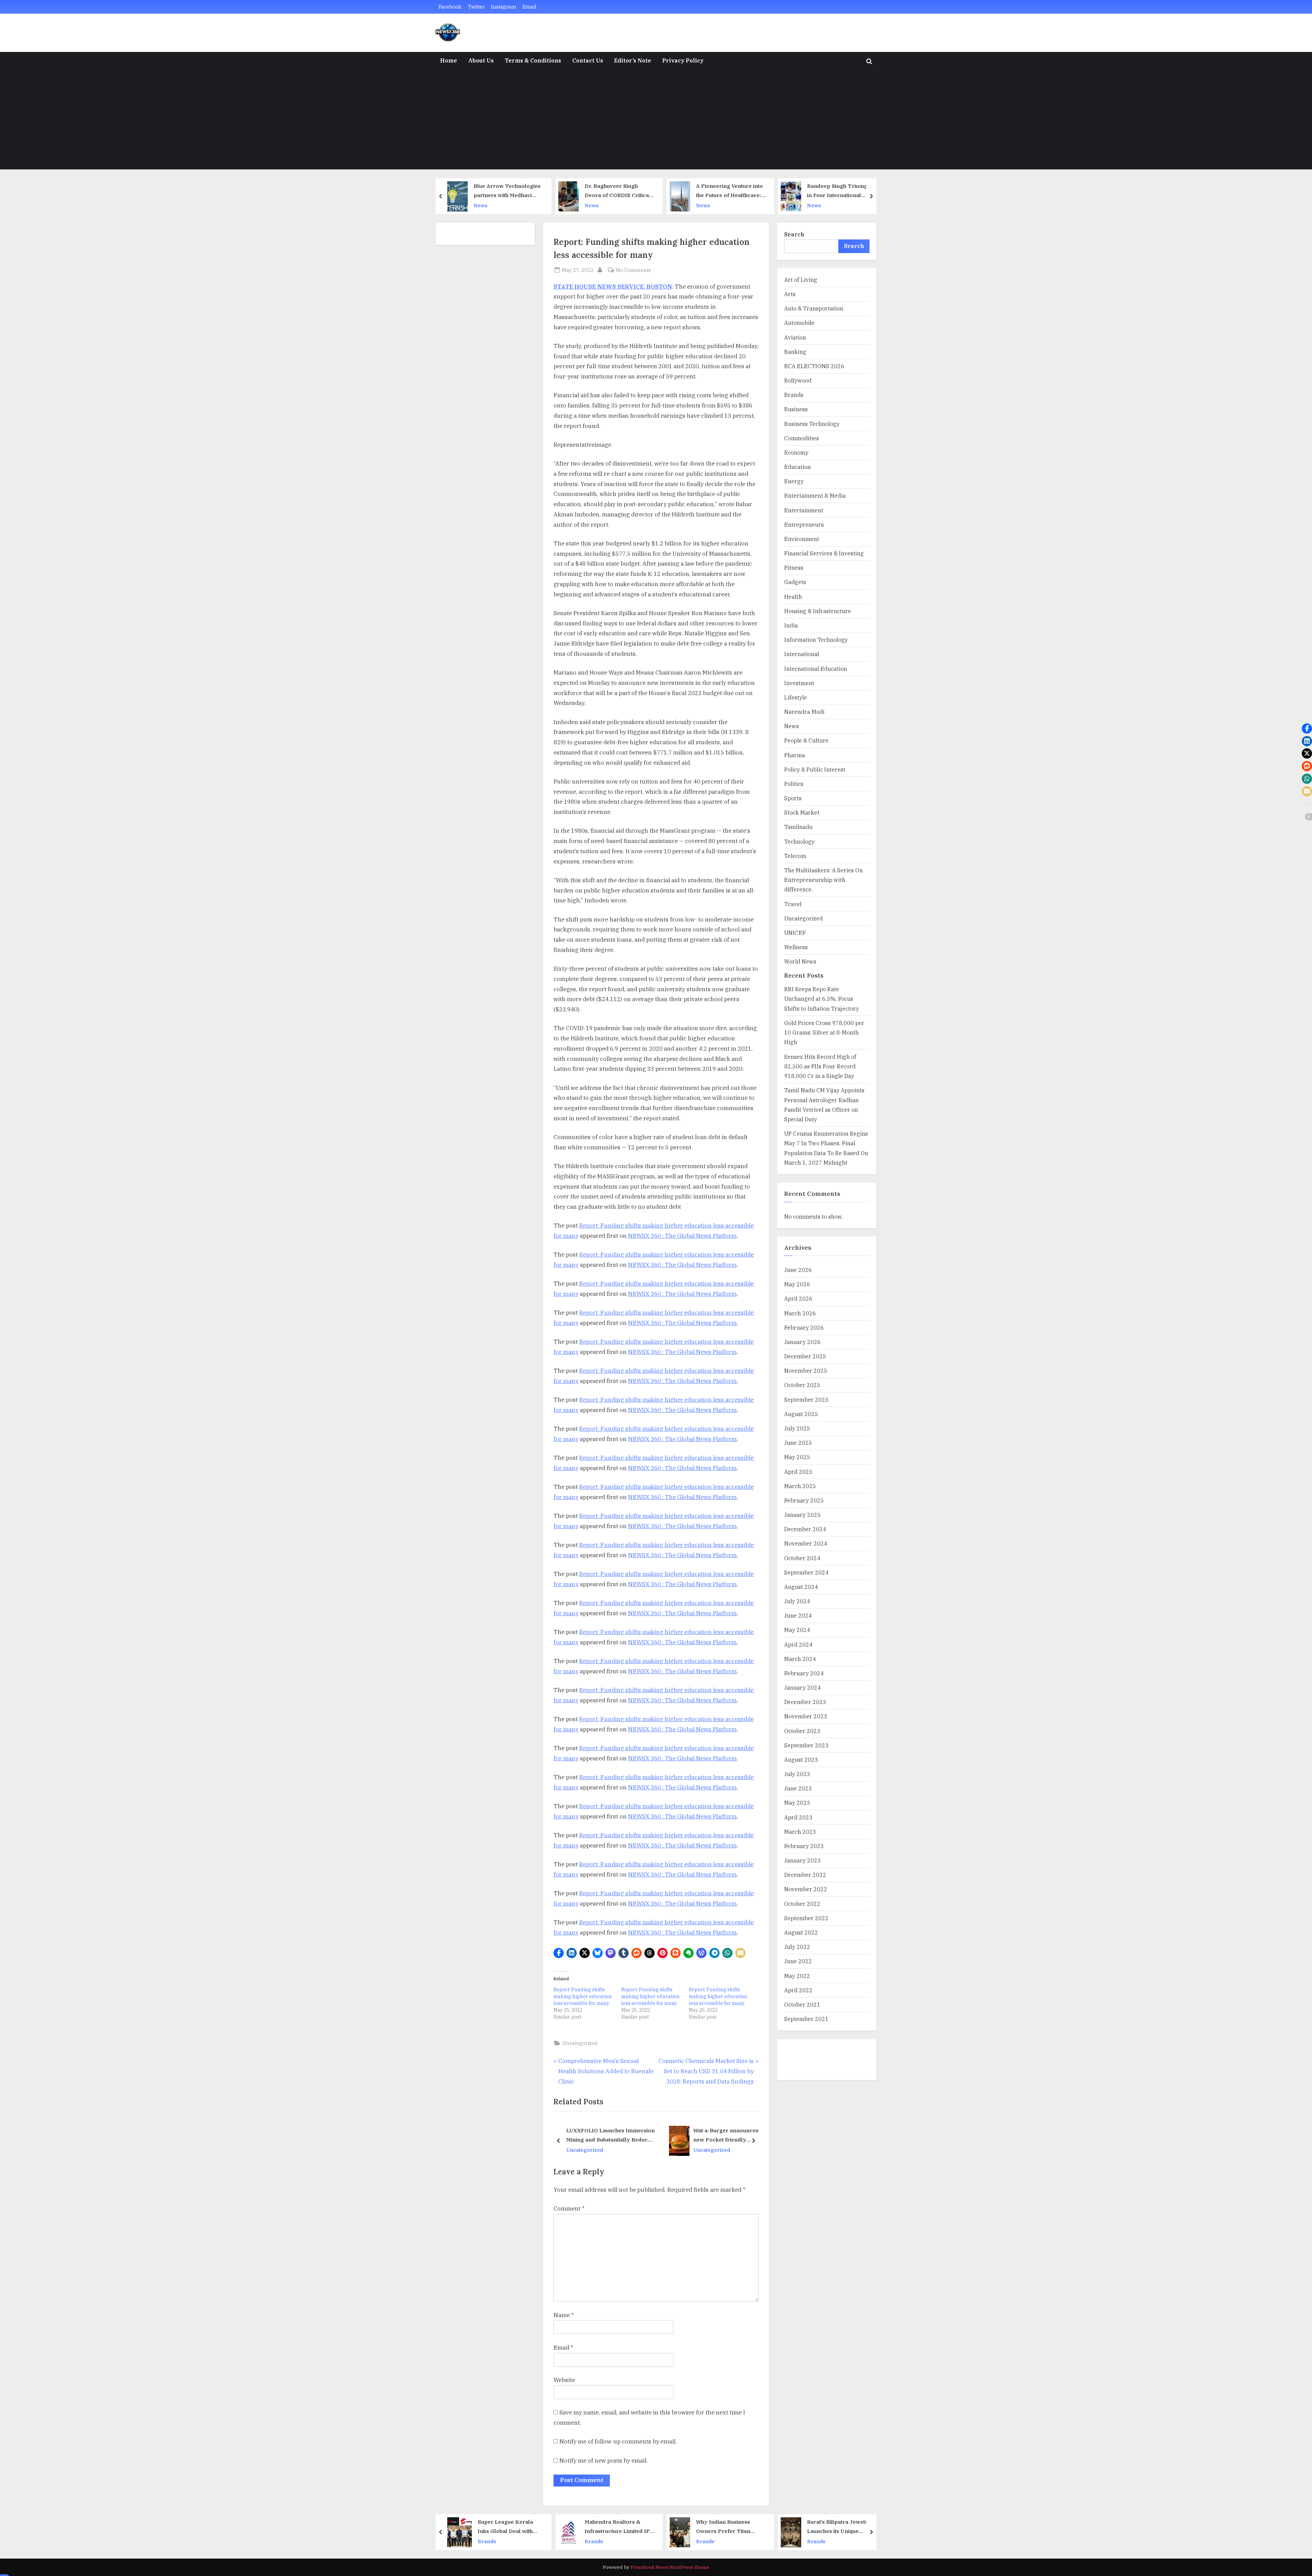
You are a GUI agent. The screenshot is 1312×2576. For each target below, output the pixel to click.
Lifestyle (796, 697)
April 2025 (798, 1472)
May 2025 (797, 1457)
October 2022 (802, 1904)
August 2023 (801, 1760)
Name (564, 2315)
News (481, 205)
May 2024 (797, 1630)
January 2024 (802, 1687)
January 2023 (802, 1860)
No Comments (633, 270)
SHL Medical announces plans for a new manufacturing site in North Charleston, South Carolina (617, 2136)
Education (797, 467)
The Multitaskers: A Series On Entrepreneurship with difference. (823, 880)
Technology (799, 841)
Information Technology (816, 640)
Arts (790, 294)
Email (529, 7)
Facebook (450, 7)
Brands (794, 395)
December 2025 (805, 1356)
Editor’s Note (633, 60)
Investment (799, 683)
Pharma (795, 755)
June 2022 (798, 1961)
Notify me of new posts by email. (604, 2461)
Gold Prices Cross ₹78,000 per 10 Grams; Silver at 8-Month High (824, 1033)
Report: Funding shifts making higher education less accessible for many (583, 1996)
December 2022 (805, 1875)
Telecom (795, 856)
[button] (559, 1953)
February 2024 (804, 1673)
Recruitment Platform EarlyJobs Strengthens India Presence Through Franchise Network (839, 2527)
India (791, 625)
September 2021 (806, 2019)
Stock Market (802, 812)
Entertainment (804, 510)
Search (794, 234)
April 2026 (798, 1298)
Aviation (795, 337)
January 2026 (802, 1342)
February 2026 (804, 1327)
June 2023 (798, 1788)
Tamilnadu (798, 827)
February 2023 (804, 1846)
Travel (793, 904)
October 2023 (802, 1731)
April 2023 (798, 1817)
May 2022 (797, 1976)
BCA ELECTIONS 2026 (814, 366)
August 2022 (801, 1932)
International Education (816, 669)
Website (564, 2380)
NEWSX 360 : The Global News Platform (682, 1236)
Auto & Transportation (814, 308)
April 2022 (798, 1990)
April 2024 (798, 1644)
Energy (794, 481)
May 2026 (797, 1284)
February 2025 (804, 1500)
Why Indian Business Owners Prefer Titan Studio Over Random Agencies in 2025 (612, 2527)
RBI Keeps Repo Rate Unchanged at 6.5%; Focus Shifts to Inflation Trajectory (822, 999)
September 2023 (806, 1745)
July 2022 (797, 1947)
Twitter (476, 7)
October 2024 (802, 1558)
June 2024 (798, 1615)
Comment (569, 2208)
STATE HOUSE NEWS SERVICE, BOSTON (613, 287)
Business (796, 409)
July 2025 (797, 1428)
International (802, 654)
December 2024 (805, 1529)
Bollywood (798, 380)
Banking (795, 352)
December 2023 (805, 1702)
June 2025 (798, 1443)
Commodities (802, 438)
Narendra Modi (804, 712)
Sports (793, 798)
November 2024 (806, 1543)
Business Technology (812, 424)
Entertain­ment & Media (815, 495)
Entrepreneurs (804, 524)
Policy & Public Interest (815, 769)
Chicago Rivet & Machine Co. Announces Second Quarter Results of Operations (714, 2136)
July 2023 (797, 1774)
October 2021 (802, 2004)
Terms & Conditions (533, 60)
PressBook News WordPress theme (670, 2567)
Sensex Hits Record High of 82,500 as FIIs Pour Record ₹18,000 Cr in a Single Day (820, 1066)
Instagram (504, 7)
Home (449, 60)
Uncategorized (580, 2043)
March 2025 (800, 1486)
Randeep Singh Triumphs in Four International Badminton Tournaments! (729, 191)
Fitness (794, 567)
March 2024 (800, 1659)
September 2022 (806, 1918)
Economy (796, 452)
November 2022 (806, 1889)
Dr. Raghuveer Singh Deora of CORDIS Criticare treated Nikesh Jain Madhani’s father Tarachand (509, 191)
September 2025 (806, 1400)
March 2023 (800, 1832)
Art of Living (801, 280)
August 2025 (801, 1414)
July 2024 (797, 1601)
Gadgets (795, 582)
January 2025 (802, 1515)
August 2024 (801, 1587)
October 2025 (802, 1385)
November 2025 (806, 1370)
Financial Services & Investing (824, 553)
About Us (481, 60)
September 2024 (806, 1572)
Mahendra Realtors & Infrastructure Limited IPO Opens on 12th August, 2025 (508, 2527)
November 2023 (806, 1716)
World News (800, 961)
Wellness (796, 947)
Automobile (799, 323)
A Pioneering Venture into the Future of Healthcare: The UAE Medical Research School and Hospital (618, 191)
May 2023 (797, 1803)
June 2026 (798, 1270)
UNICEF (795, 933)
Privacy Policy (683, 60)
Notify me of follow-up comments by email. (618, 2441)
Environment (802, 539)
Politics (794, 784)
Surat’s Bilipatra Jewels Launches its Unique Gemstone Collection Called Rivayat (726, 2527)
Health (793, 597)
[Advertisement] (656, 122)
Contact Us (588, 60)
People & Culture (806, 740)
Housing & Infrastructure (818, 611)
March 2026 (800, 1313)
